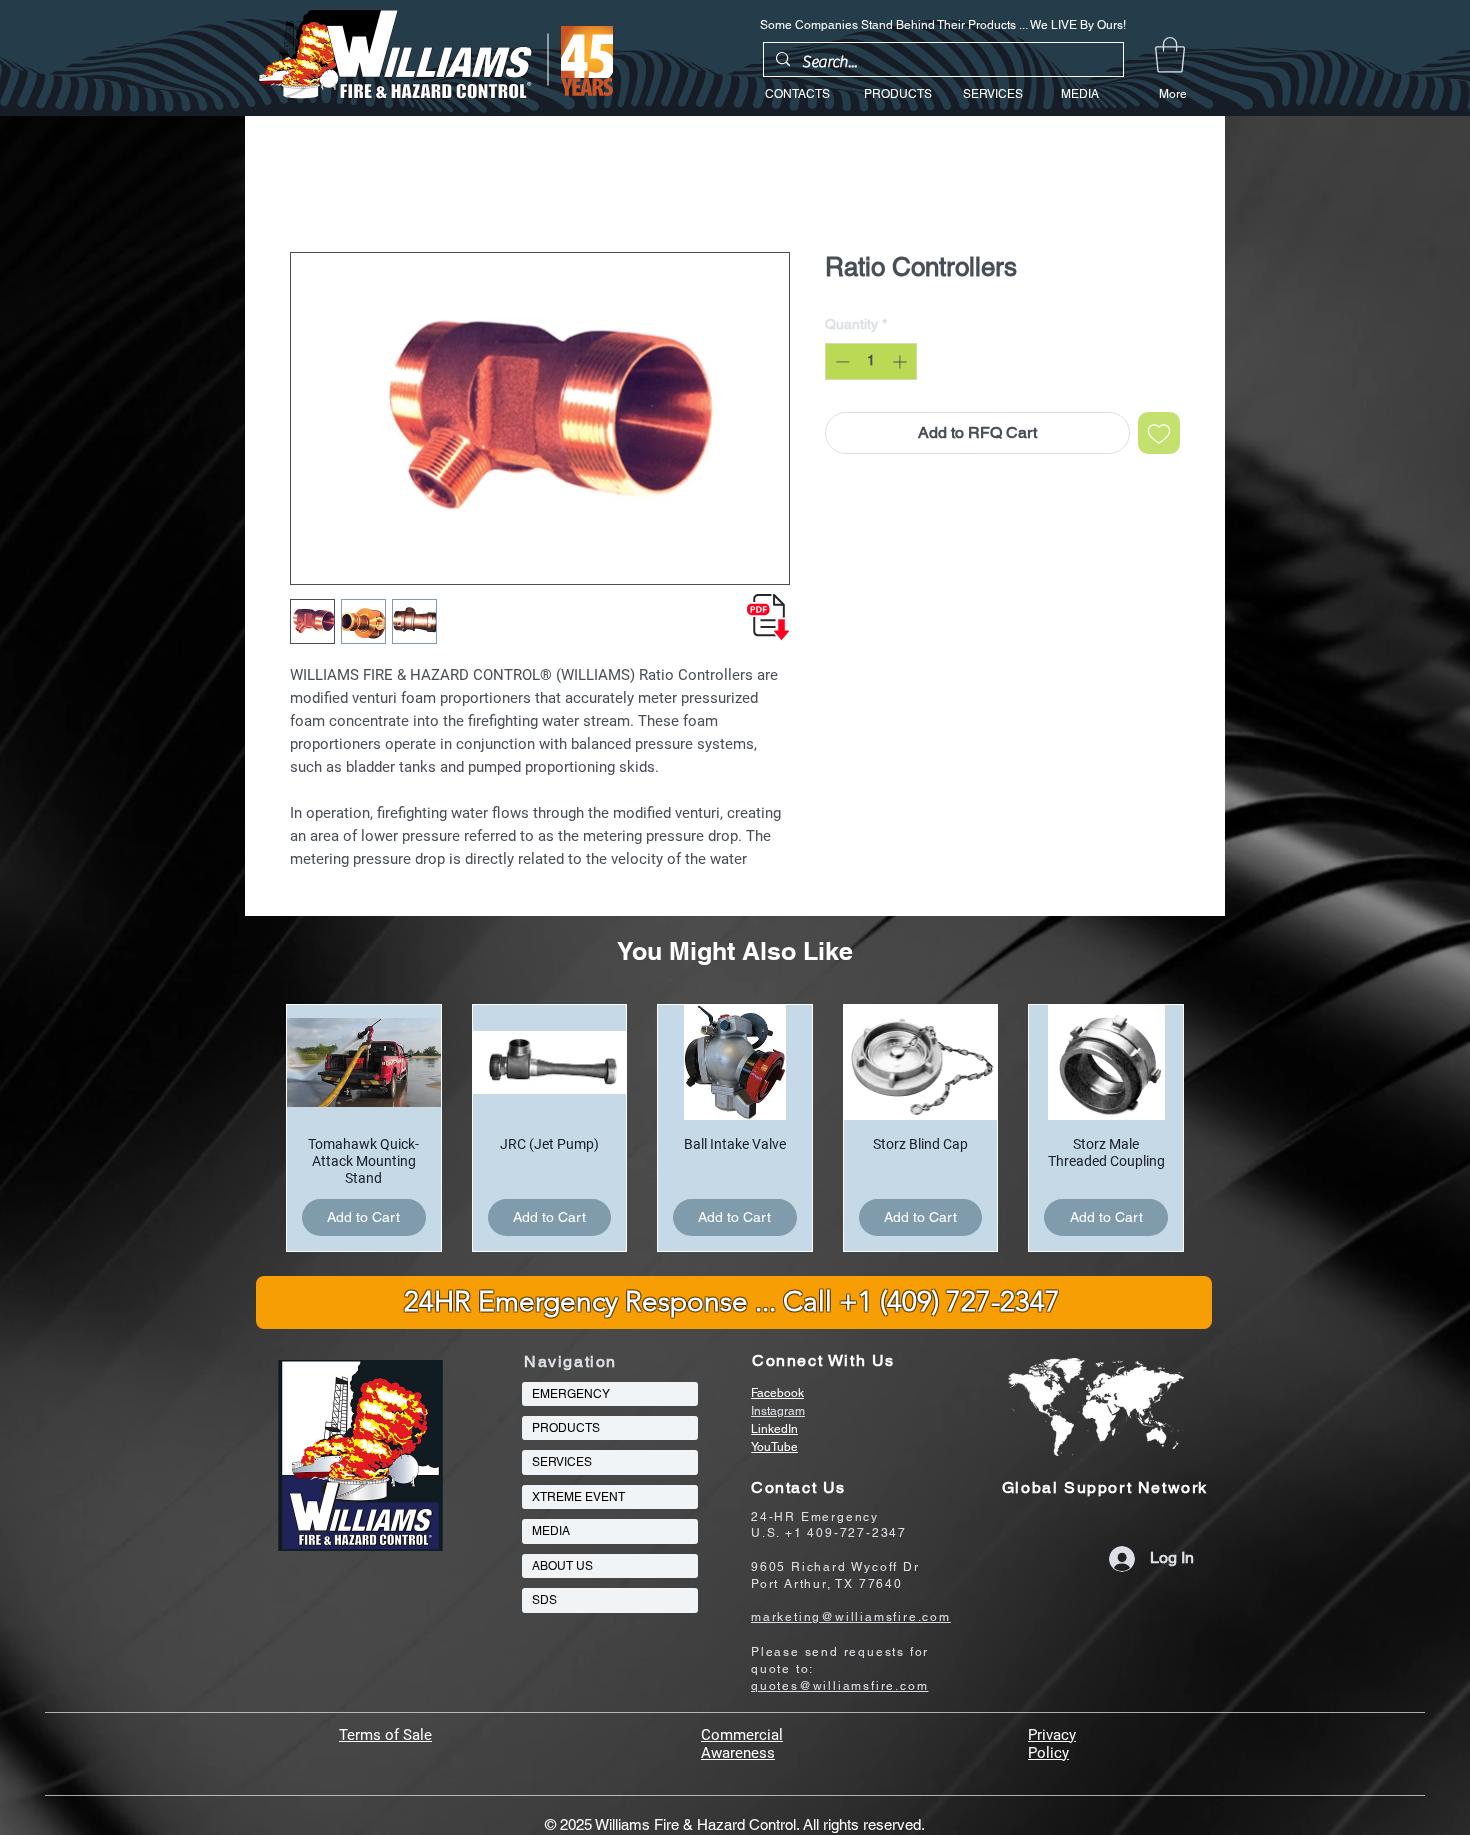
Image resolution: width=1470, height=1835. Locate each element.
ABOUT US (562, 1566)
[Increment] (901, 361)
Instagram (778, 1411)
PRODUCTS (566, 1428)
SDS (544, 1600)
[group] (735, 1128)
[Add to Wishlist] (1159, 433)
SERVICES (562, 1462)
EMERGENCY (571, 1394)
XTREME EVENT (578, 1497)
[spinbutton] (871, 361)
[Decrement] (840, 361)
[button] (1170, 55)
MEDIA (551, 1531)
